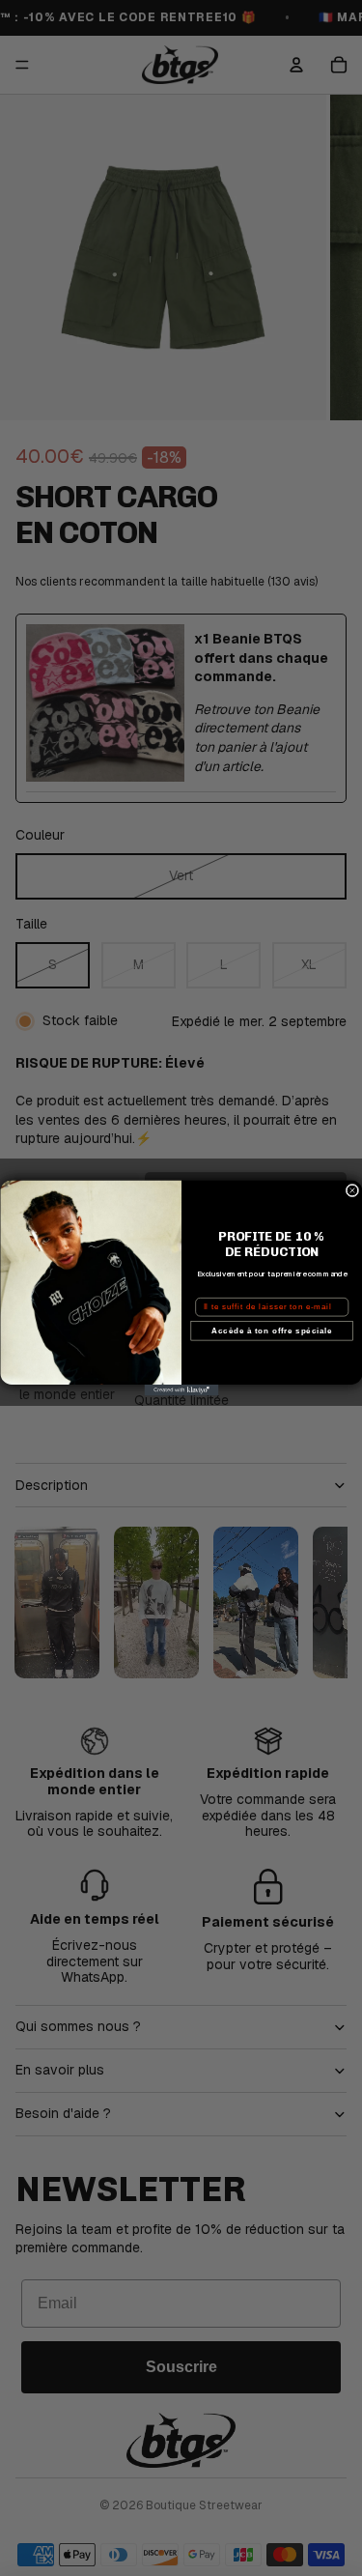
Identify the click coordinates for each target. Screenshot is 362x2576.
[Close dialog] (352, 1190)
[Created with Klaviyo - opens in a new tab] (181, 1390)
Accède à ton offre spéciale (272, 1331)
